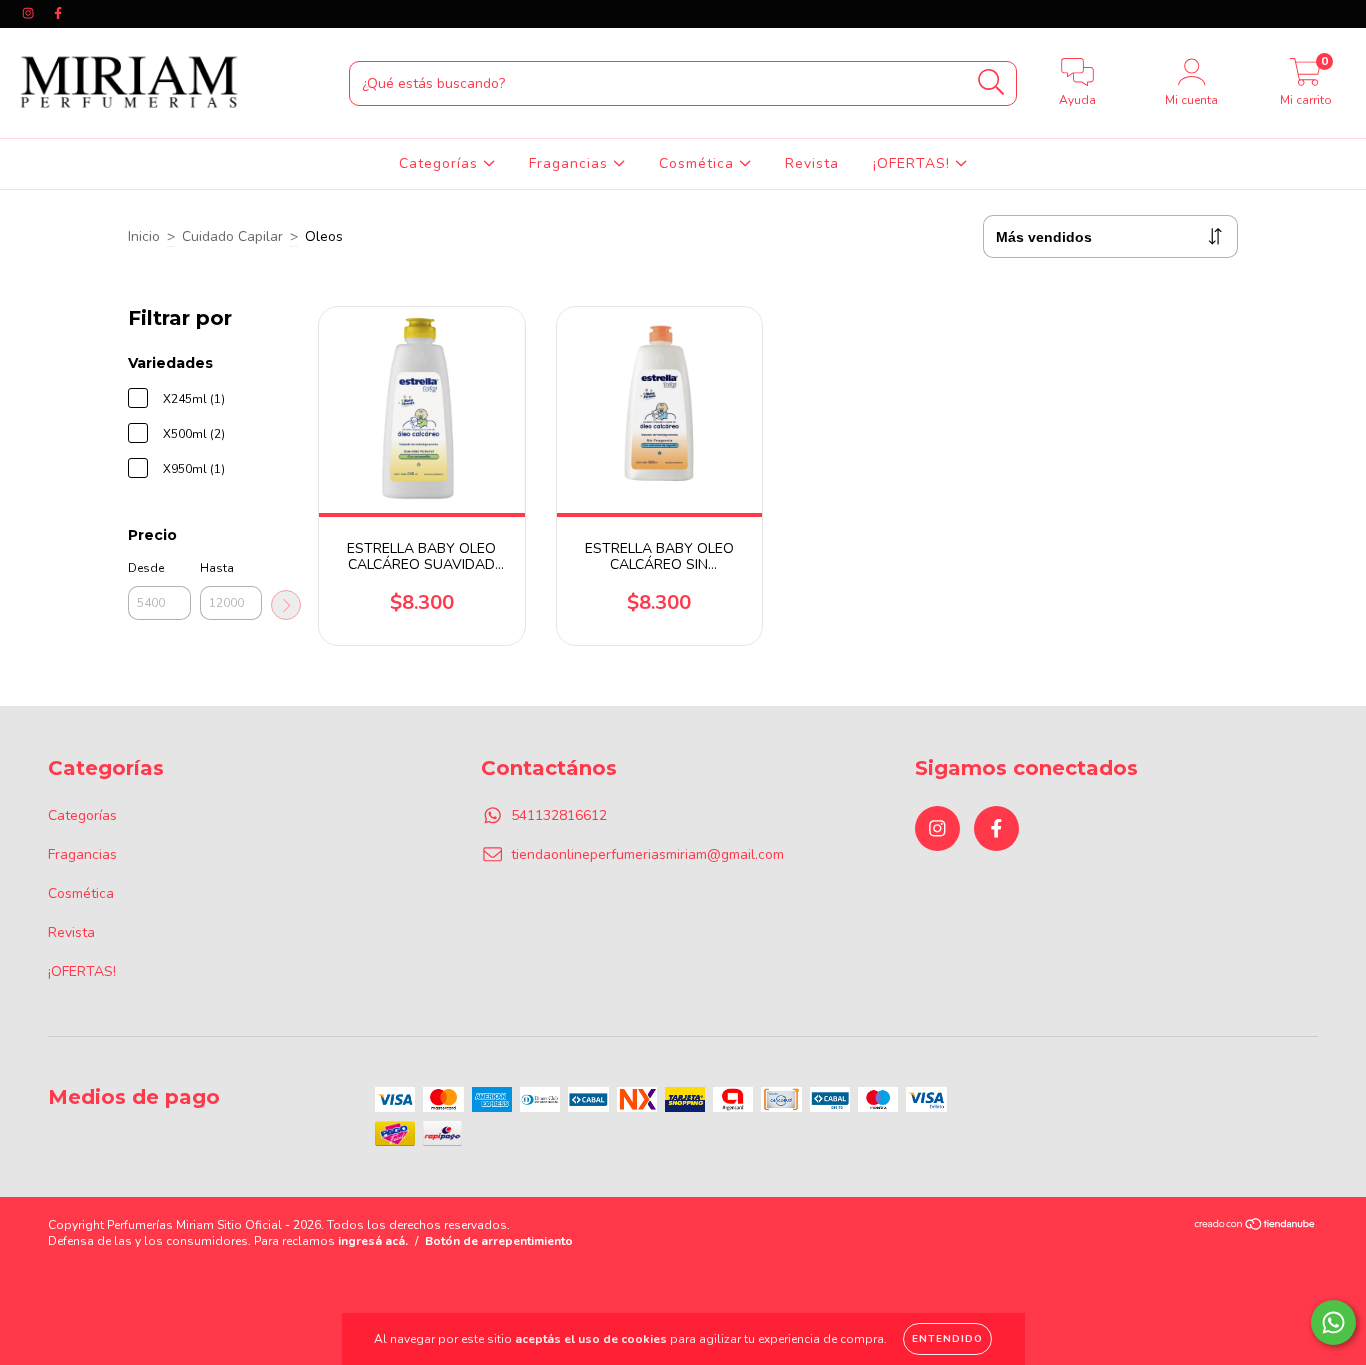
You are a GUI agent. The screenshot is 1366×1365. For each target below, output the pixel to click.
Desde (146, 568)
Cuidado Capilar (232, 236)
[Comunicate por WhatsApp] (1333, 1322)
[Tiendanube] (1255, 1227)
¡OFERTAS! (914, 163)
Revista (812, 163)
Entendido (947, 1339)
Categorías (441, 163)
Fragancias (571, 163)
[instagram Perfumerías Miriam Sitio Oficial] (30, 13)
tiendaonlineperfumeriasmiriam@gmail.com (647, 854)
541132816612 (559, 815)
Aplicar (286, 605)
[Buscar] (991, 82)
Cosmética (699, 163)
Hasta (217, 568)
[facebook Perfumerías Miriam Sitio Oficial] (58, 13)
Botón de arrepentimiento (499, 1241)
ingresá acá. (373, 1241)
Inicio (144, 236)
